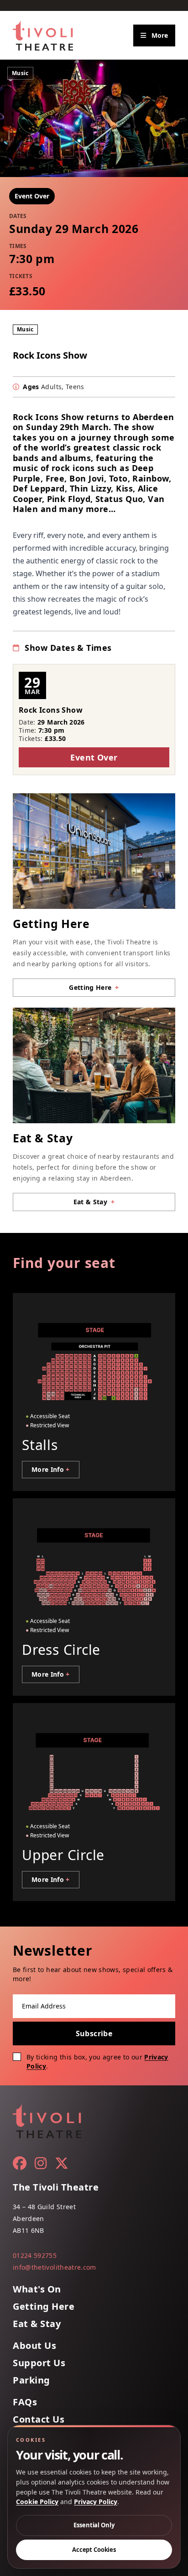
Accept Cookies (94, 2550)
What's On (37, 2289)
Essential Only (94, 2525)
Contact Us (39, 2419)
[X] (62, 2163)
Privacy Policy (96, 2502)
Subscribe (94, 2033)
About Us (34, 2346)
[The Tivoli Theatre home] (43, 35)
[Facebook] (20, 2163)
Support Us (39, 2363)
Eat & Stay (37, 2324)
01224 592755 (35, 2255)
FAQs (25, 2402)
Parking (31, 2380)
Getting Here (44, 2307)
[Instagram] (41, 2163)
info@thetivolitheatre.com (55, 2267)
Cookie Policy (37, 2502)
